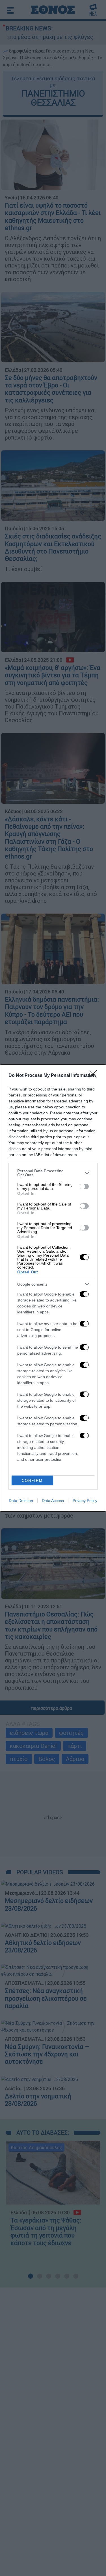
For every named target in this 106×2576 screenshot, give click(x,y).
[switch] (84, 1186)
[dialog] (53, 1288)
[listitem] (53, 1173)
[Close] (95, 1076)
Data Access (53, 1501)
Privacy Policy (85, 1501)
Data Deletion (21, 1501)
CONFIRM (32, 1481)
